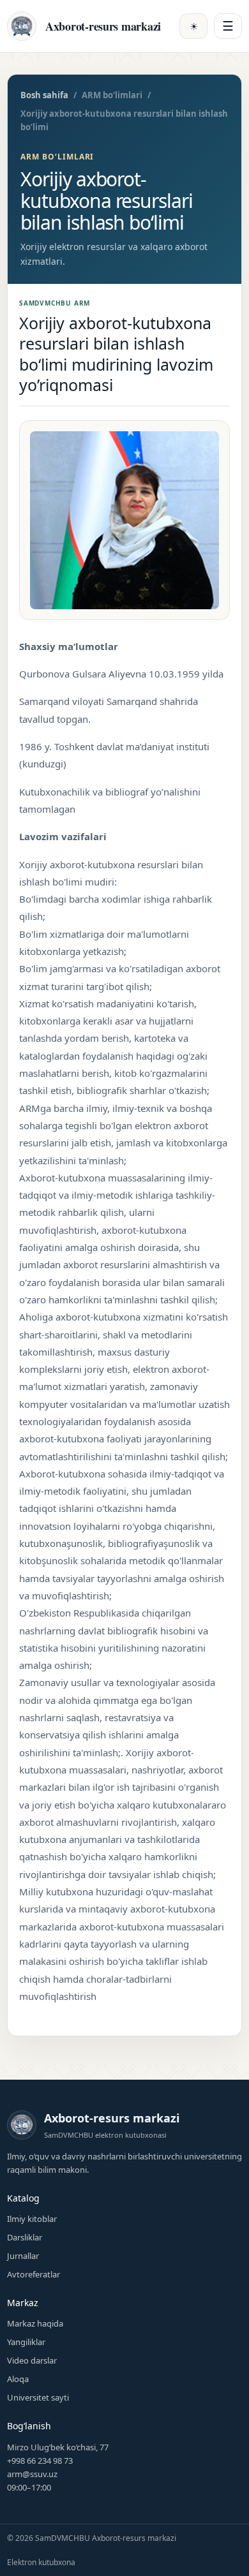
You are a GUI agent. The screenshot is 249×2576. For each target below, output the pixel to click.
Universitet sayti (38, 2397)
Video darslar (32, 2360)
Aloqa (18, 2379)
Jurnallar (23, 2256)
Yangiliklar (26, 2342)
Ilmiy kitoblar (32, 2219)
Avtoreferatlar (34, 2274)
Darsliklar (25, 2237)
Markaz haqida (35, 2323)
